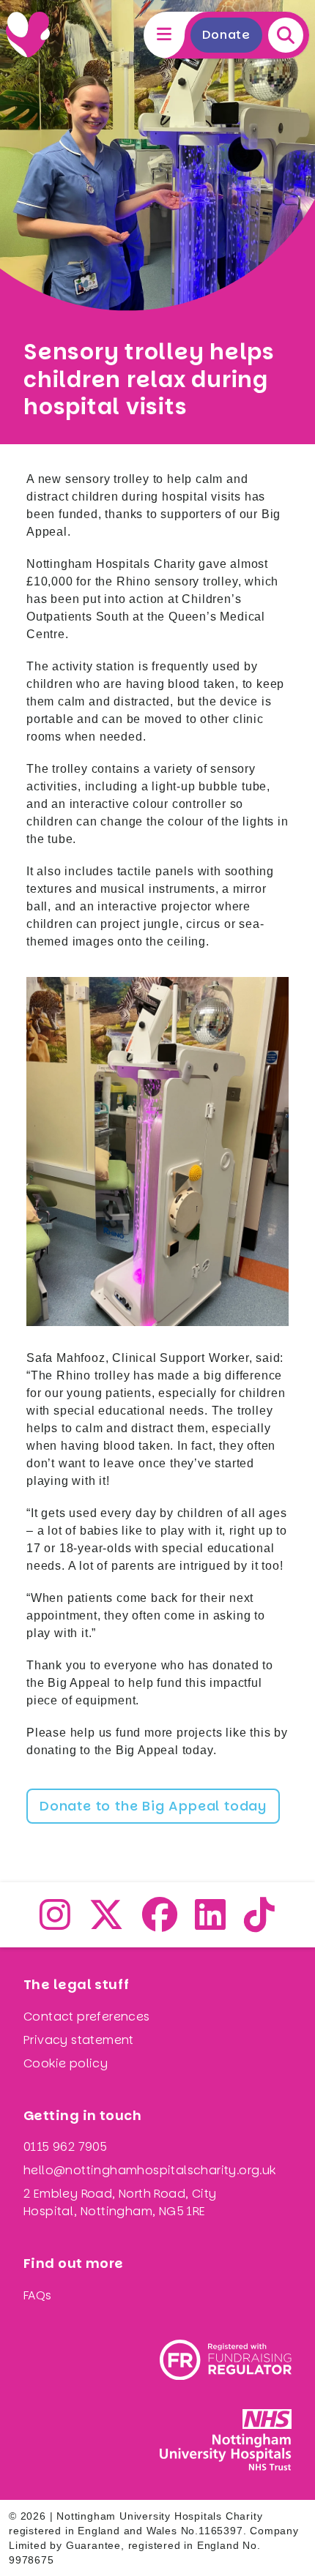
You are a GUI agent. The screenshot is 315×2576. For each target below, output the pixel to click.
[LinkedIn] (211, 1924)
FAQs (38, 2295)
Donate (226, 35)
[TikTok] (260, 1924)
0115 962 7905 (65, 2147)
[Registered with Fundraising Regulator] (226, 2360)
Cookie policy (66, 2063)
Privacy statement (79, 2040)
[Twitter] (107, 1924)
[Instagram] (55, 1924)
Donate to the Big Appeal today (153, 1806)
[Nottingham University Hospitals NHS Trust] (226, 2440)
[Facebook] (160, 1924)
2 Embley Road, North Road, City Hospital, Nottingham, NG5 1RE (120, 2202)
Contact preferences (87, 2017)
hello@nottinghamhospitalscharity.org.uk (150, 2170)
